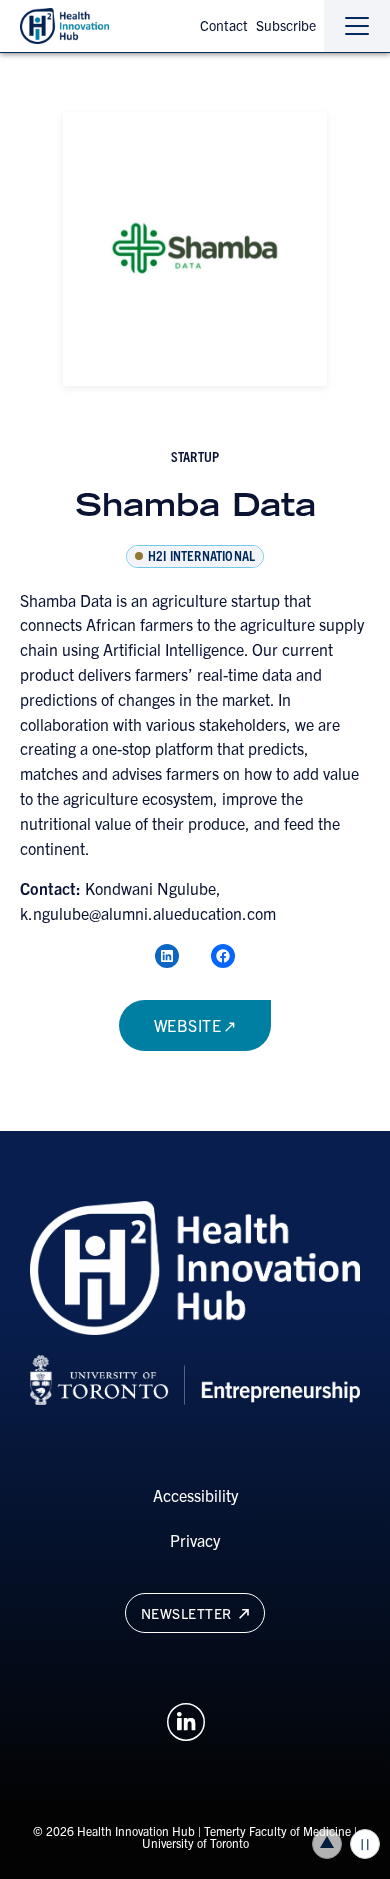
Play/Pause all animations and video (365, 1844)
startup (195, 456)
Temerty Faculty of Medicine (277, 1830)
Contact (224, 25)
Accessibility (195, 1495)
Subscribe (286, 25)
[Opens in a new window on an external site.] (186, 1719)
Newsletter (188, 1613)
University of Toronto (195, 1842)
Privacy (195, 1540)
